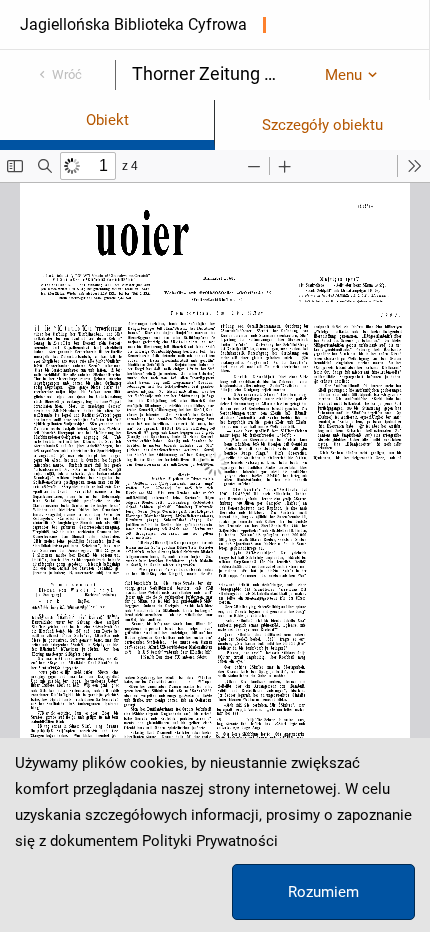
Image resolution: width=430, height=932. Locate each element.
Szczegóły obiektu (322, 125)
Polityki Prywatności (210, 841)
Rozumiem (323, 892)
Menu (343, 75)
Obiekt (107, 120)
